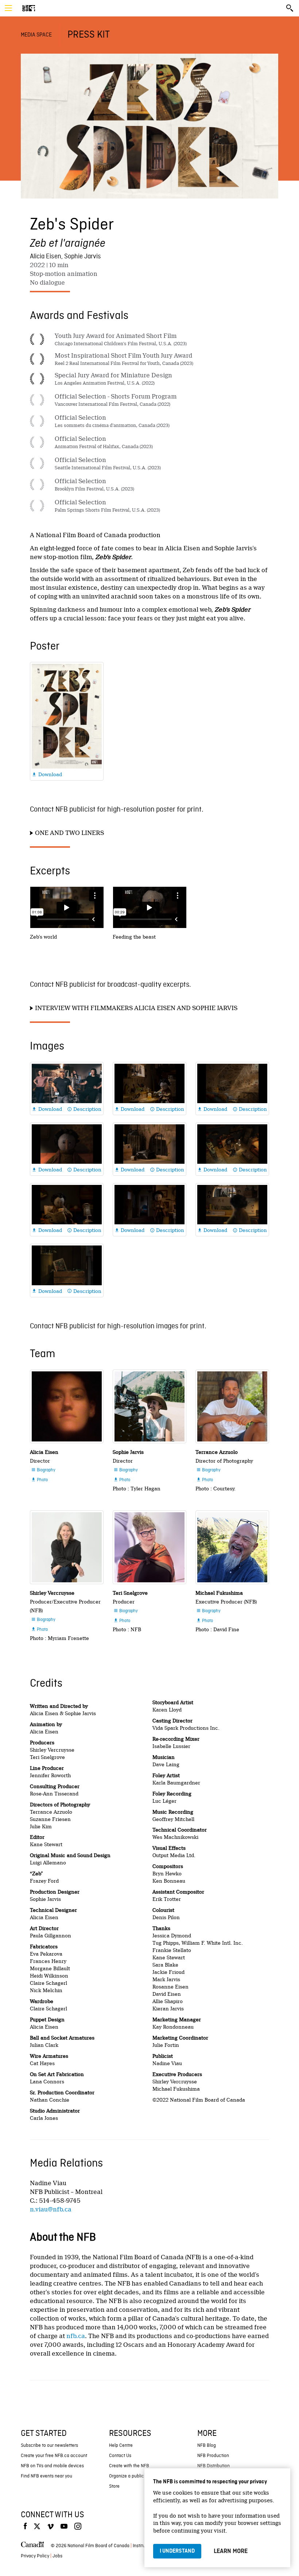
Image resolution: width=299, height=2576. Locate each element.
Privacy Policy (35, 2556)
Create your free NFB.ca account (54, 2456)
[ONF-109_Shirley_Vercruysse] (67, 1547)
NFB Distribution (213, 2466)
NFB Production (213, 2456)
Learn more (231, 2551)
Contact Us (120, 2456)
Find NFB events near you (46, 2476)
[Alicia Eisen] (67, 1406)
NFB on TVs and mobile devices (52, 2466)
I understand (177, 2551)
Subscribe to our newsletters (49, 2446)
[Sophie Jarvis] (149, 1406)
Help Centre (121, 2446)
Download (47, 774)
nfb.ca (76, 2336)
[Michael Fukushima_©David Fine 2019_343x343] (232, 1547)
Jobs (57, 2556)
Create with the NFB (129, 2466)
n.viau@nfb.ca (51, 2209)
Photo (39, 1480)
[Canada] (32, 2546)
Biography (43, 1470)
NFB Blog (207, 2446)
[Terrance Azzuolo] (232, 1406)
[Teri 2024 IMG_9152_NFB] (149, 1547)
